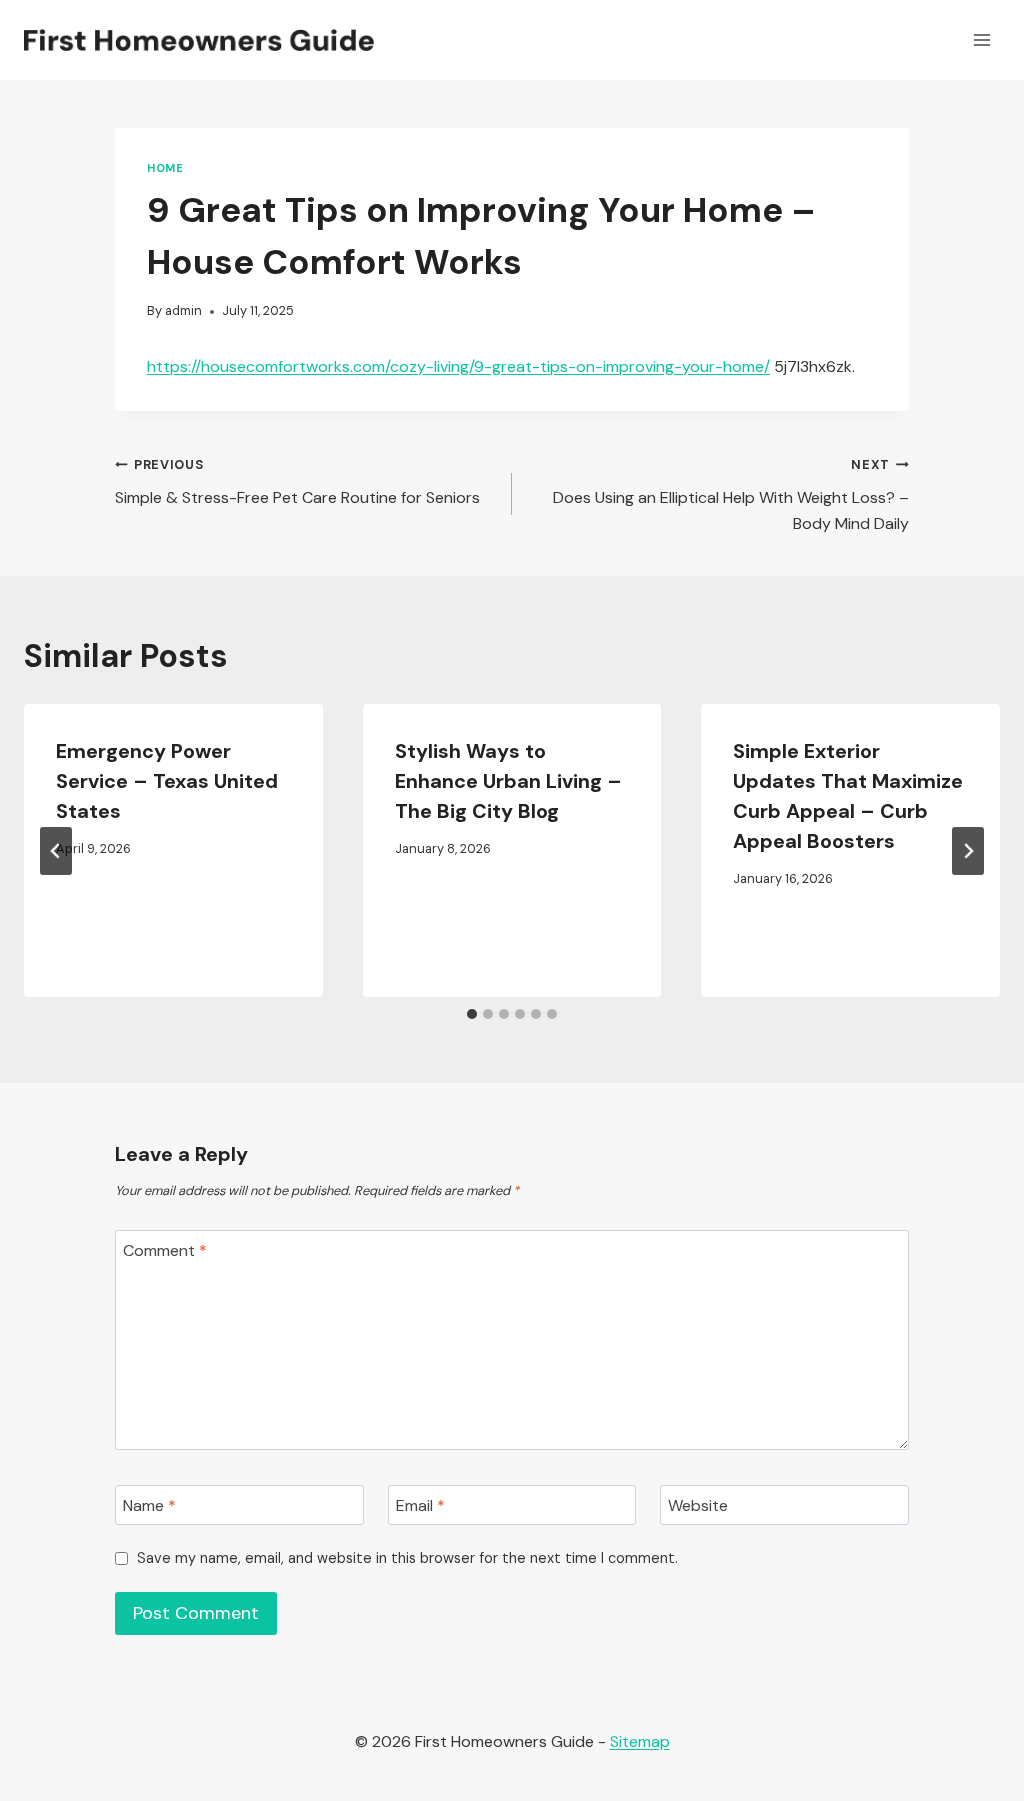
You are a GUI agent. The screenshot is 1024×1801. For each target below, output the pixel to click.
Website (698, 1505)
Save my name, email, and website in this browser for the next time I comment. (407, 1558)
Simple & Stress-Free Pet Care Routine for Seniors (297, 482)
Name (149, 1505)
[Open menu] (981, 39)
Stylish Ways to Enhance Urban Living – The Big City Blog (508, 781)
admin (183, 310)
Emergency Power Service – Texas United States (167, 781)
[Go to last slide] (56, 851)
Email (420, 1505)
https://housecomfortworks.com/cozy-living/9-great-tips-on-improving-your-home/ (458, 366)
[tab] (472, 1014)
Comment (165, 1250)
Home (165, 168)
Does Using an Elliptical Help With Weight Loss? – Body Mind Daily (731, 494)
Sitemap (640, 1741)
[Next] (968, 851)
